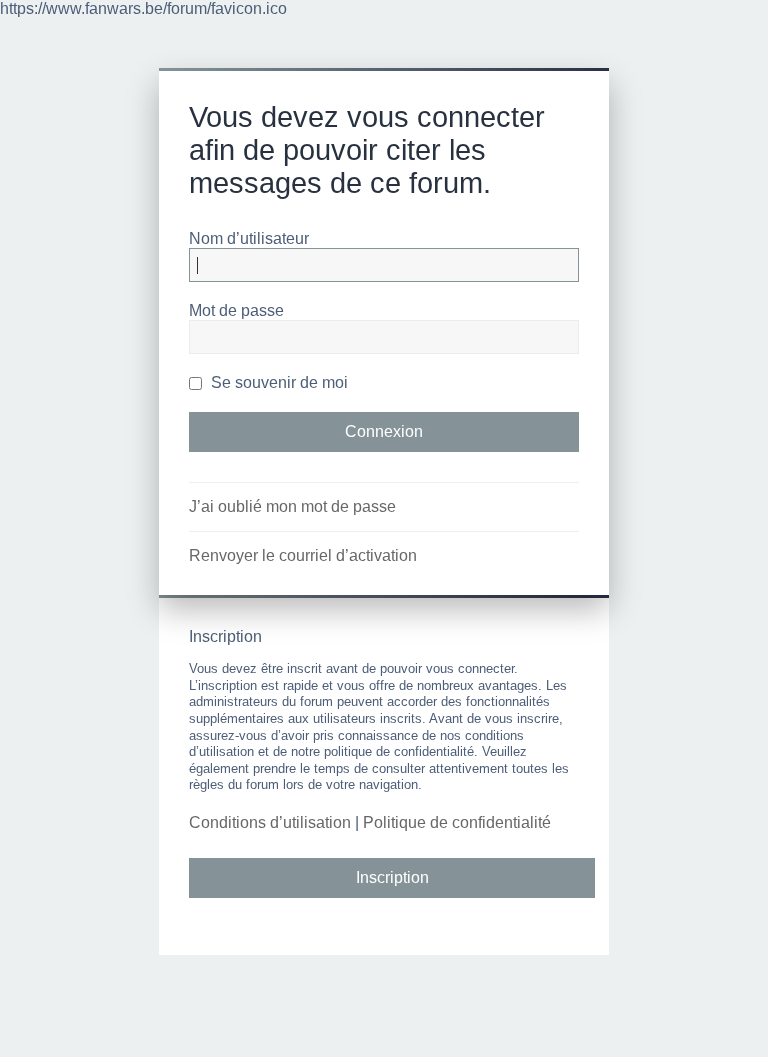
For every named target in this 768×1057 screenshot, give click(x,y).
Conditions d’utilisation (270, 822)
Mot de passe (236, 310)
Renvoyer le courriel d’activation (303, 555)
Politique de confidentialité (457, 822)
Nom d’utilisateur (249, 238)
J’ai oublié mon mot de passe (292, 506)
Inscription (392, 877)
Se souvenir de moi (277, 382)
